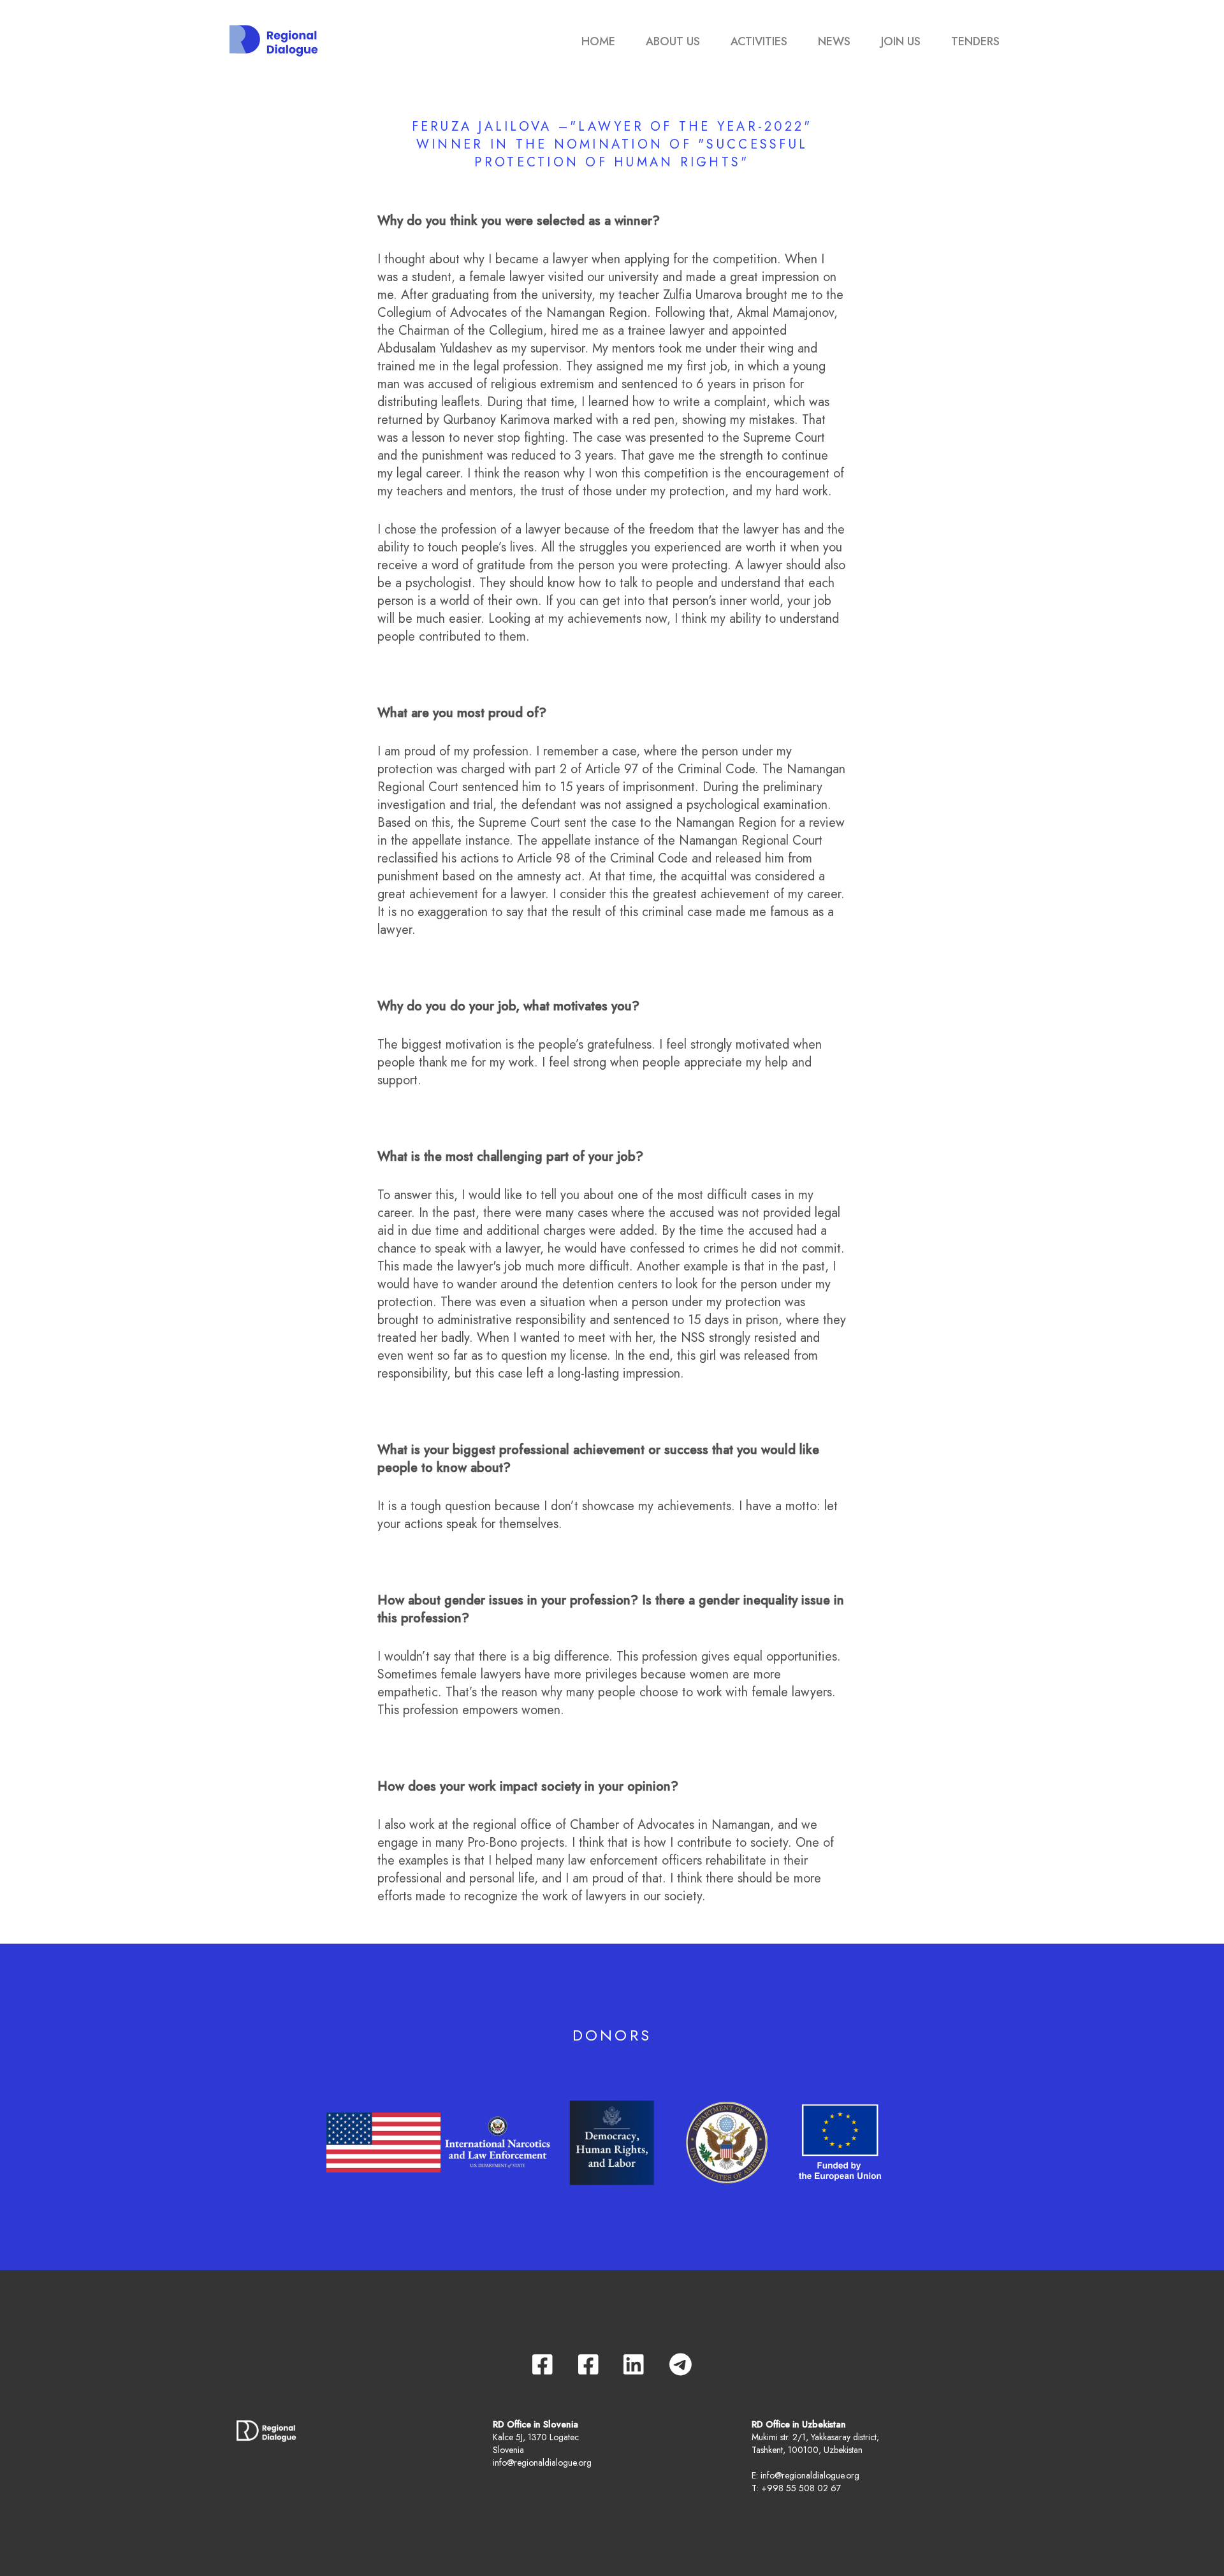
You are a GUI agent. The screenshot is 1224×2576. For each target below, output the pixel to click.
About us (673, 41)
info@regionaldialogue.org (542, 2463)
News (834, 41)
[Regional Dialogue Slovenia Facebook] (543, 2364)
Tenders (975, 41)
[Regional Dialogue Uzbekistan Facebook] (588, 2364)
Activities (759, 41)
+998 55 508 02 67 (801, 2488)
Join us (901, 41)
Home (598, 41)
